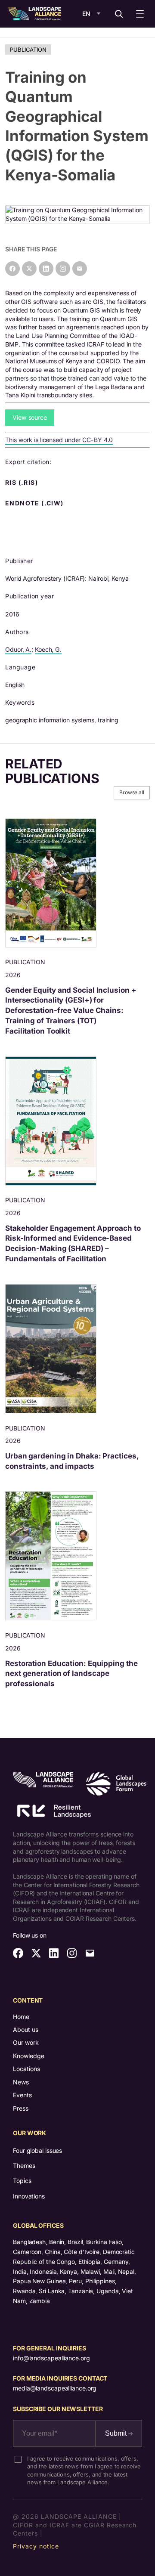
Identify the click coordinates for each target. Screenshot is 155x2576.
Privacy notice (36, 2546)
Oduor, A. (18, 649)
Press (21, 2108)
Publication (28, 50)
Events (22, 2095)
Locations (26, 2069)
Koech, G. (48, 649)
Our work (26, 2042)
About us (26, 2030)
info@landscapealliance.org (51, 2358)
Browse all (132, 792)
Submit (117, 2433)
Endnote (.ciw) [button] (35, 503)
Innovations (29, 2196)
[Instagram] (63, 269)
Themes (24, 2166)
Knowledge (29, 2056)
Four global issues (37, 2150)
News (21, 2082)
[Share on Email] (80, 269)
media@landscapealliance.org (55, 2388)
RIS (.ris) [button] (22, 483)
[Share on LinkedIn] (46, 269)
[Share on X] (29, 269)
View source (30, 417)
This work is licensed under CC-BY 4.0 (59, 440)
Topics (22, 2181)
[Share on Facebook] (12, 269)
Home (21, 2017)
